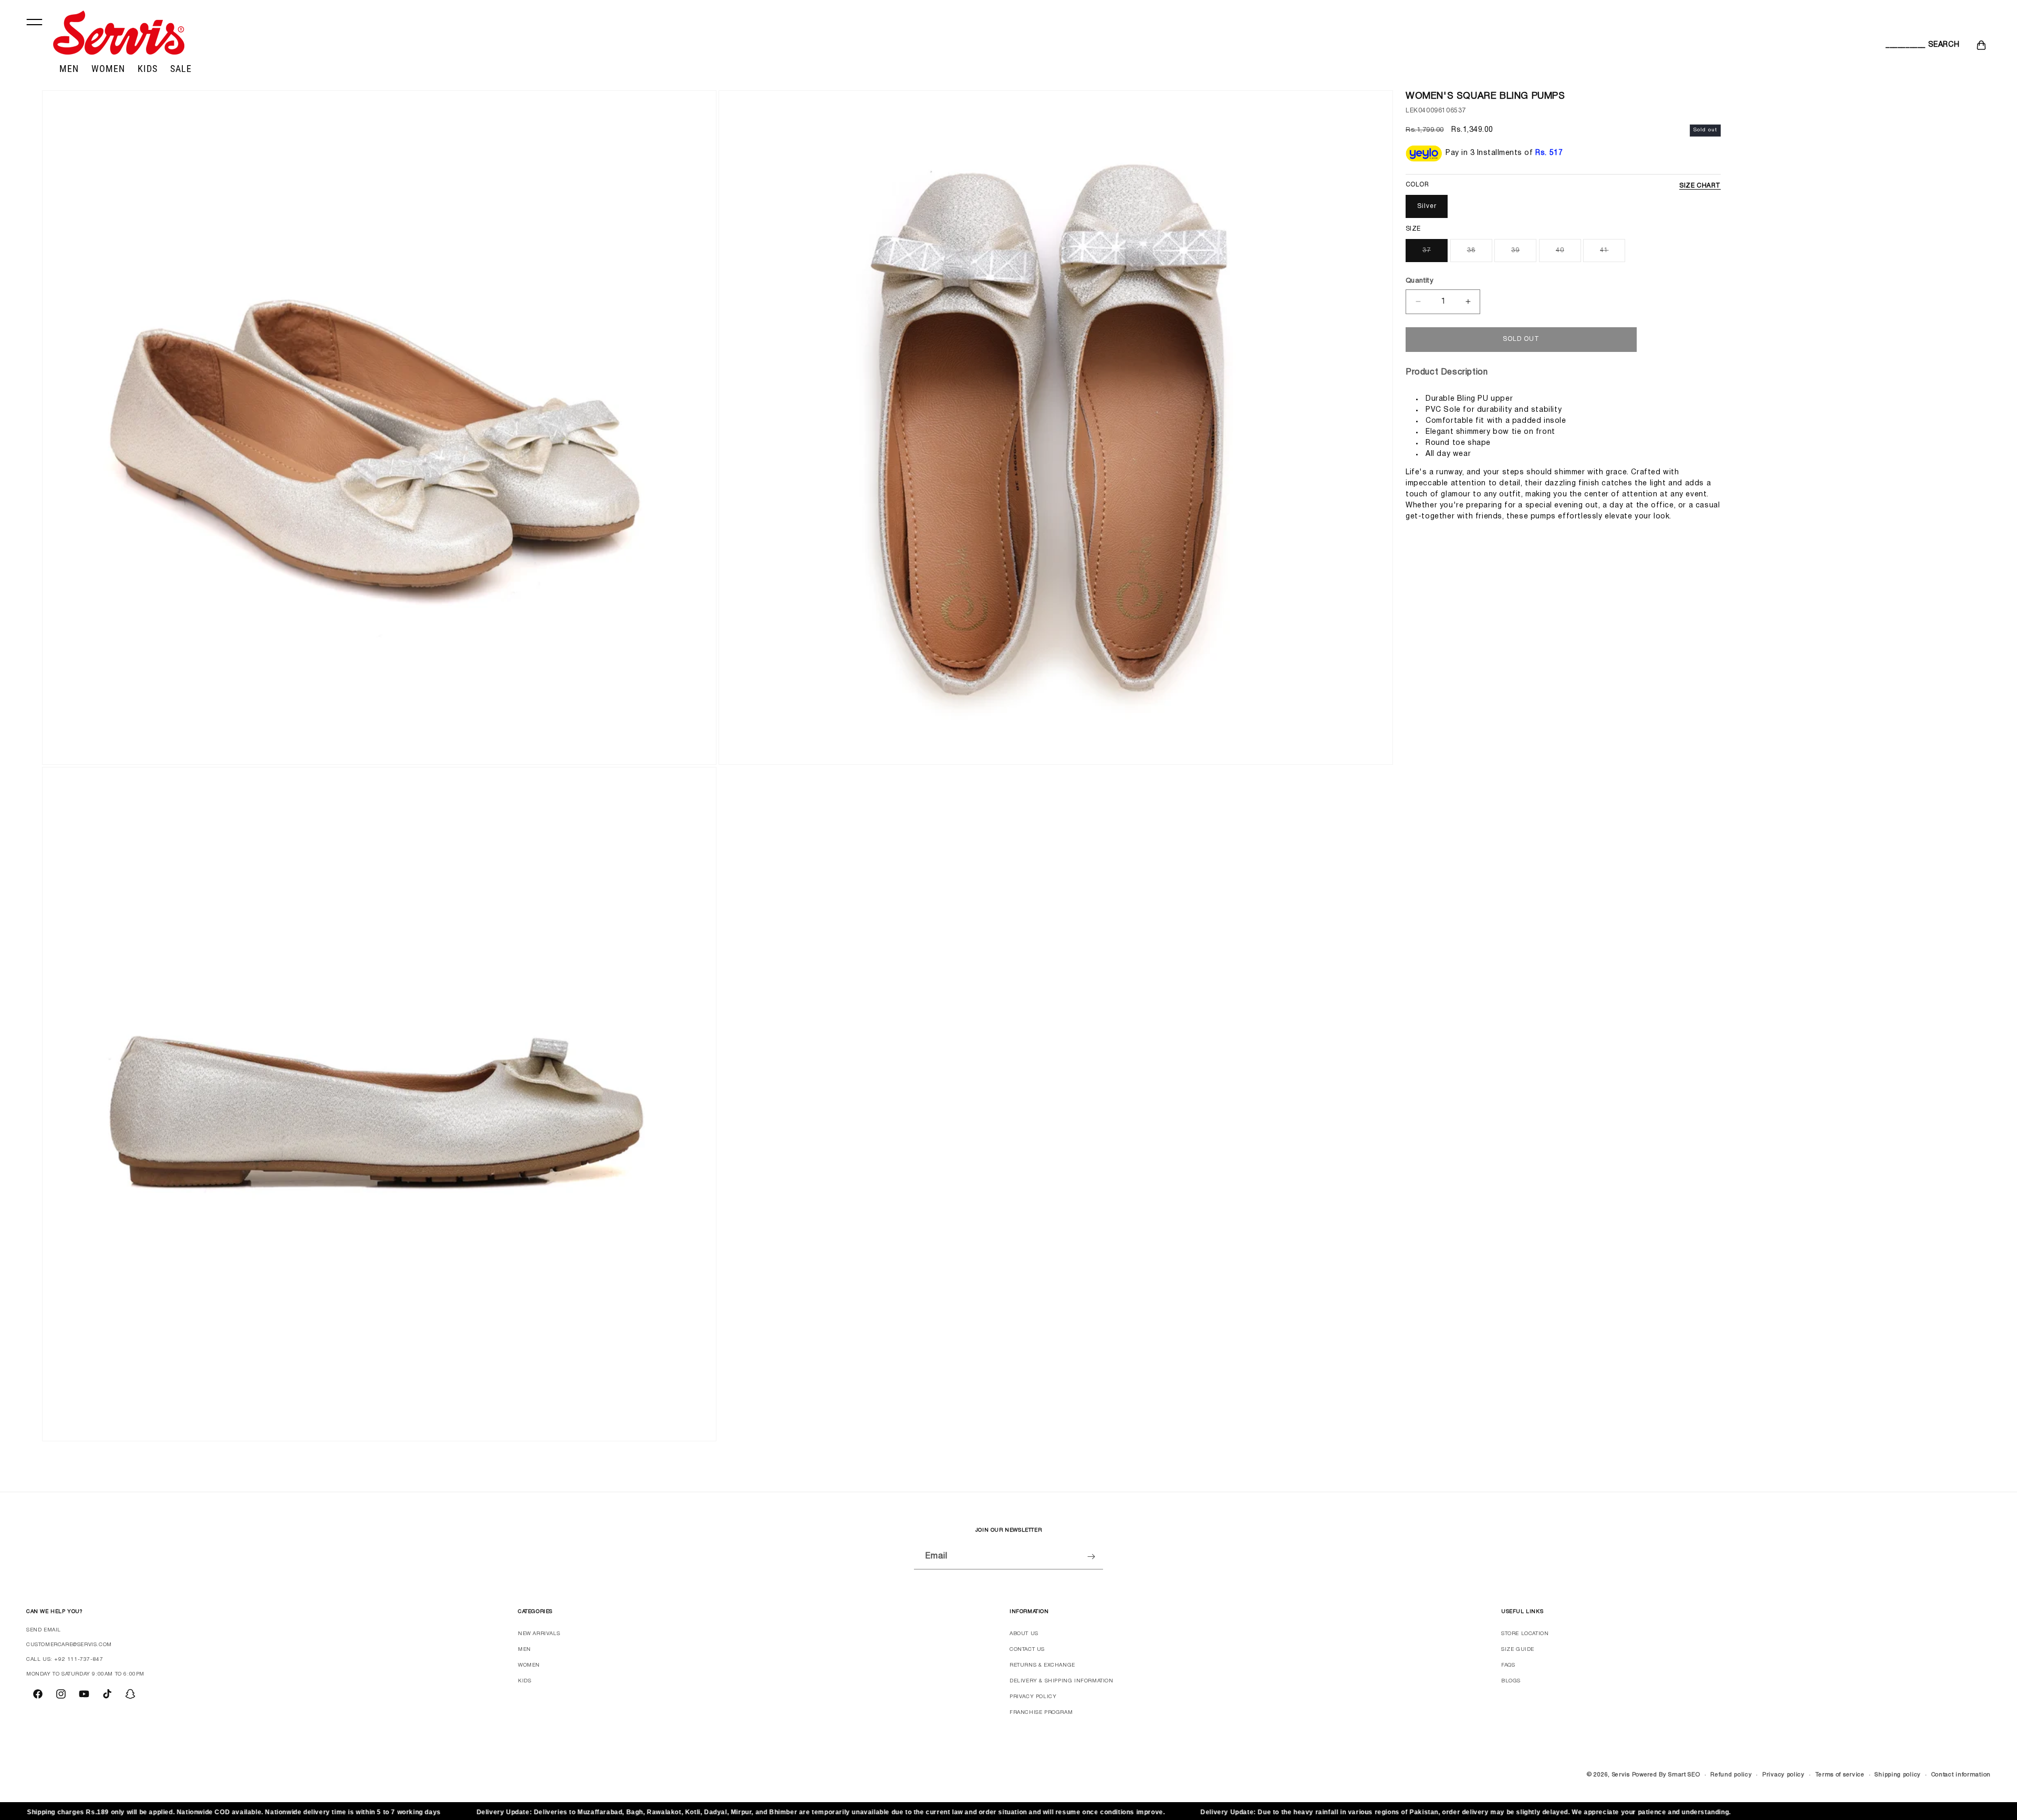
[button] (1897, 45)
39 (1515, 250)
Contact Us (1027, 1650)
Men (524, 1650)
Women (529, 1665)
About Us (1024, 1634)
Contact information (1961, 1775)
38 (1471, 250)
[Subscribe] (1091, 1557)
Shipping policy (1898, 1775)
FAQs (1508, 1665)
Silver (1427, 206)
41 (1604, 250)
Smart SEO (1684, 1775)
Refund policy (1731, 1775)
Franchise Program (1041, 1713)
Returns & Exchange (1042, 1665)
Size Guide (1518, 1650)
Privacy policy (1784, 1775)
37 (1427, 250)
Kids (524, 1681)
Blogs (1511, 1681)
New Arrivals (539, 1634)
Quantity (1420, 280)
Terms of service (1840, 1775)
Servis (1621, 1775)
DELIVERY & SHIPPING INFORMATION (1062, 1681)
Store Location (1525, 1634)
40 (1560, 250)
